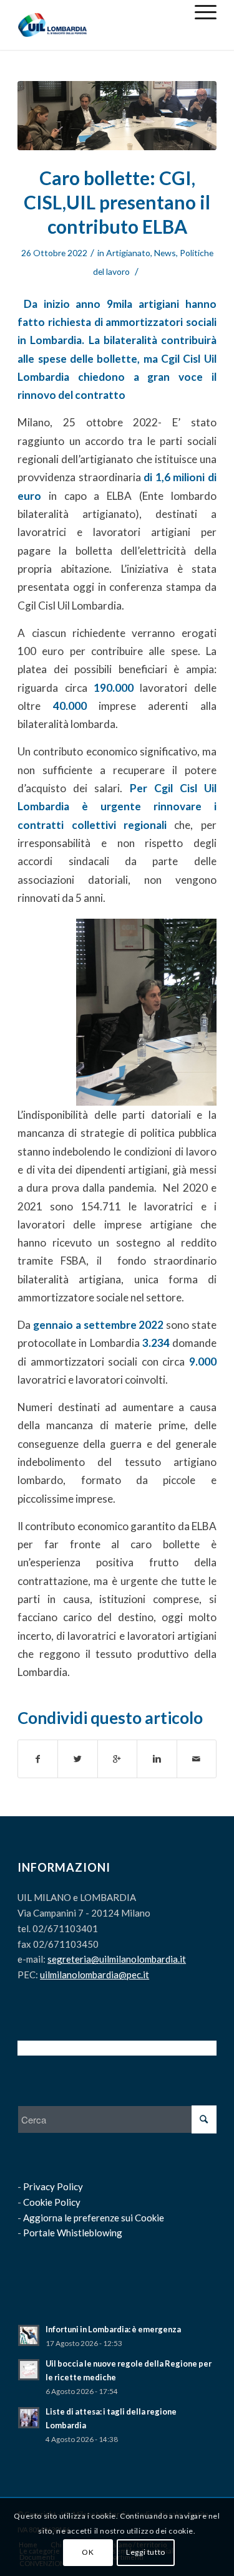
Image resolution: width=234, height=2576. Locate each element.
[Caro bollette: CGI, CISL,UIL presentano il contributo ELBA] (117, 116)
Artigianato (128, 253)
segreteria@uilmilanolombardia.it (117, 1959)
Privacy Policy (53, 2186)
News (165, 253)
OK (88, 2552)
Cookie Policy (52, 2202)
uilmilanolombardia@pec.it (95, 1975)
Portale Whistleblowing (73, 2233)
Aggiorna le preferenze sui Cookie (94, 2218)
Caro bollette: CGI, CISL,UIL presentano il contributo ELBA (117, 202)
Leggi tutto (146, 2552)
